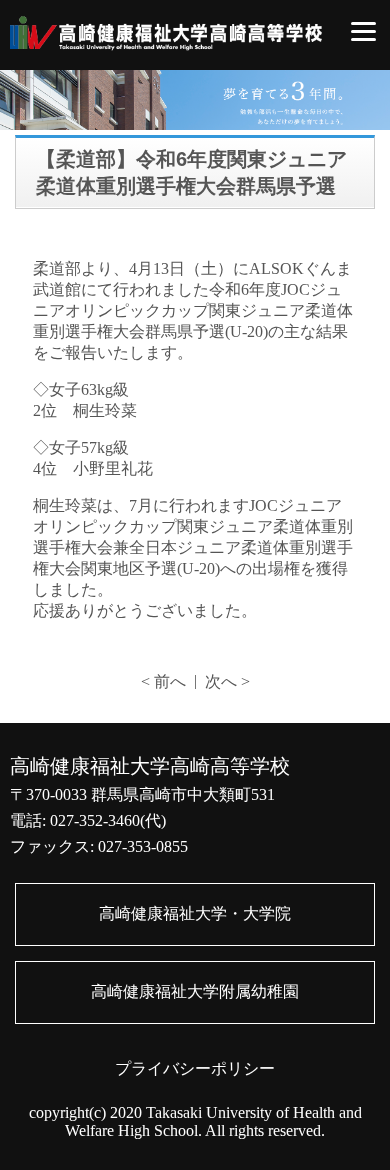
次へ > (227, 681)
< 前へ (163, 681)
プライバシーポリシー (195, 1068)
